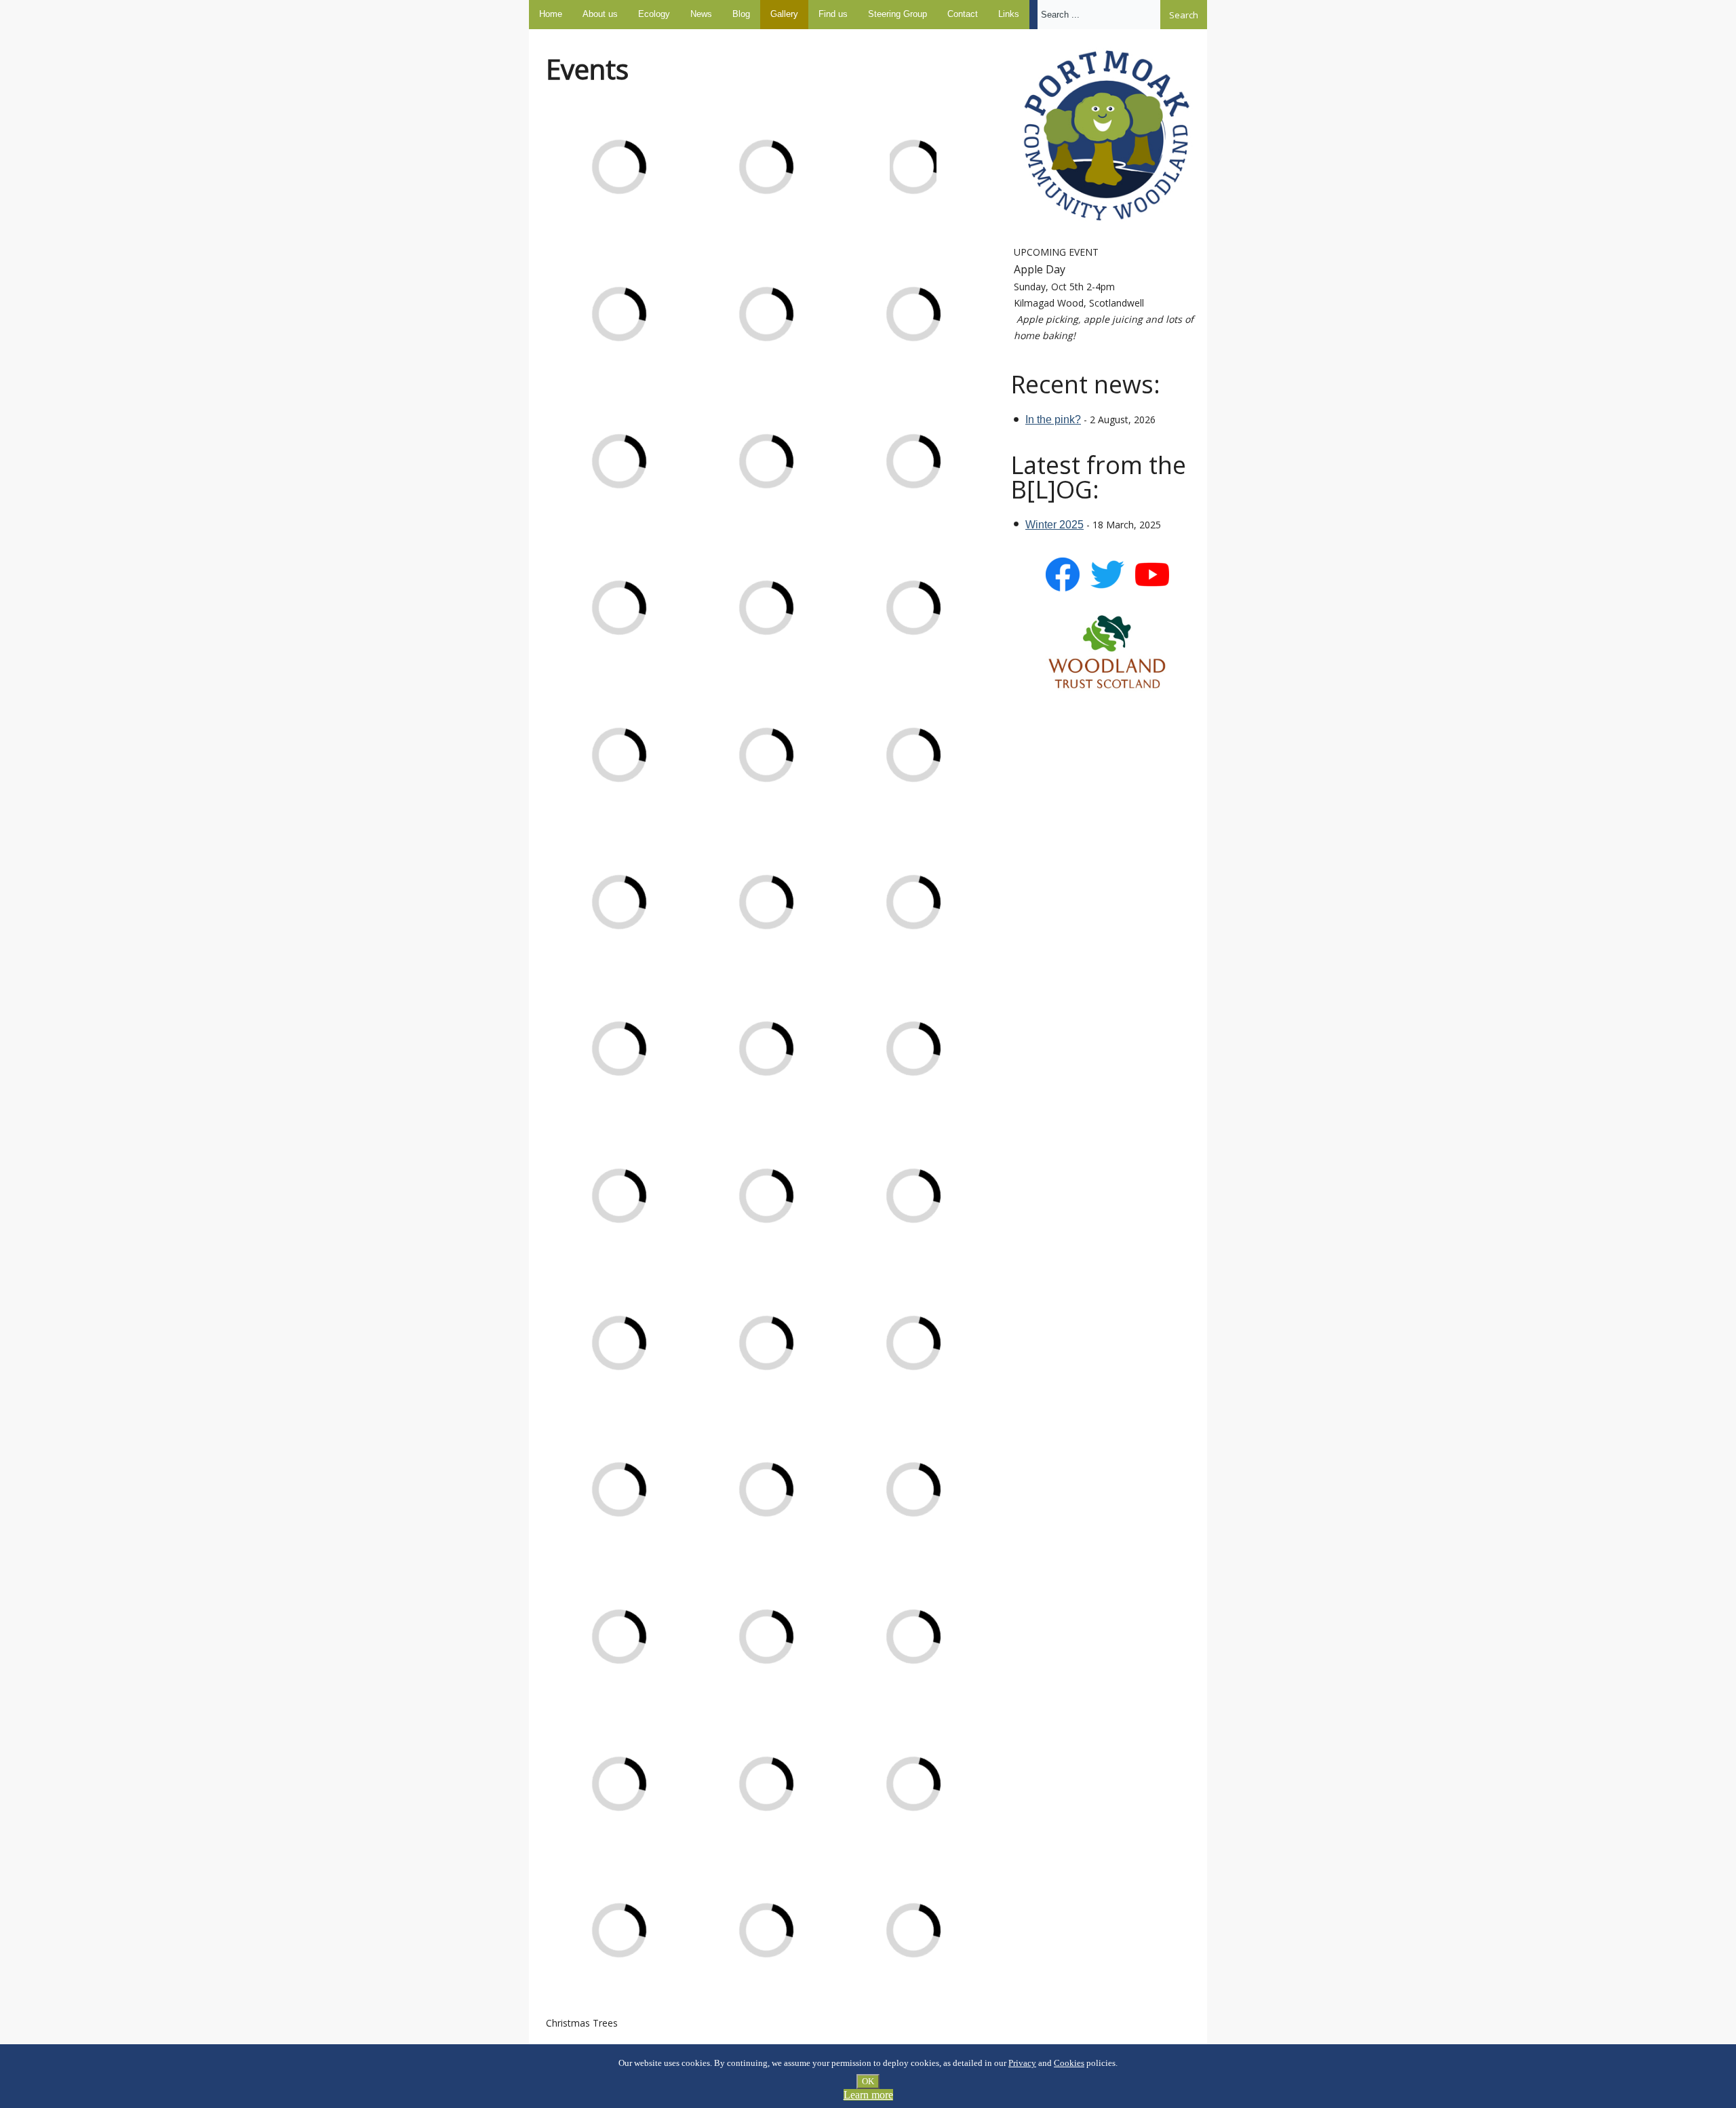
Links (1009, 14)
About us (600, 14)
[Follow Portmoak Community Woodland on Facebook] (1063, 588)
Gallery (784, 14)
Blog (741, 14)
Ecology (654, 14)
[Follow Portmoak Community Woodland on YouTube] (1152, 588)
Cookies (1069, 2063)
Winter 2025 (1054, 525)
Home (551, 14)
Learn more (868, 2095)
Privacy (1022, 2063)
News (701, 14)
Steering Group (897, 14)
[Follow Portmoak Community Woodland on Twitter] (1107, 588)
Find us (833, 14)
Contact (963, 14)
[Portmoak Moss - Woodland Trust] (1107, 652)
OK (868, 2081)
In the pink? (1053, 419)
